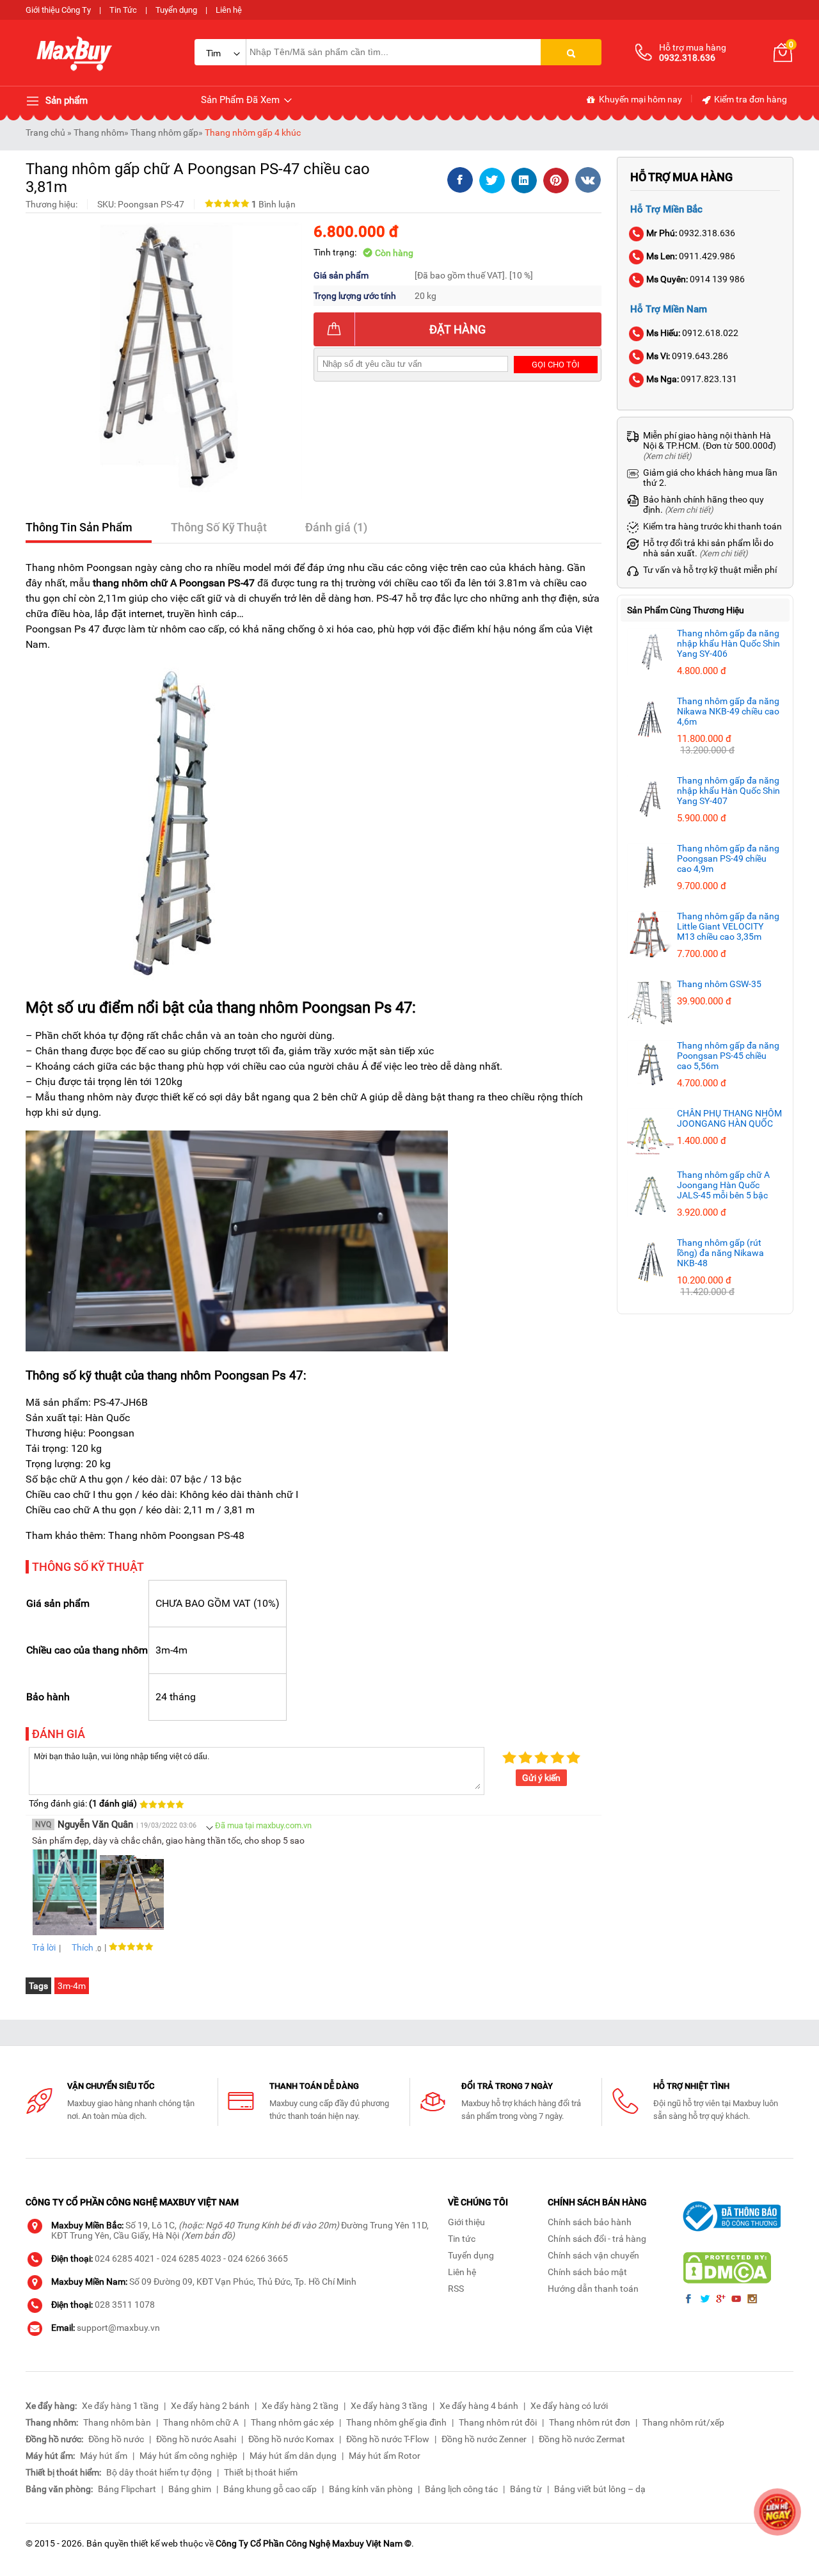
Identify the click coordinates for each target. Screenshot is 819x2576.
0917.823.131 (692, 379)
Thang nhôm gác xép (292, 2422)
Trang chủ (45, 133)
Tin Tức (123, 10)
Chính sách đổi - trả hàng (597, 2239)
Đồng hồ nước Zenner (484, 2439)
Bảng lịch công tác (461, 2489)
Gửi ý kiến (541, 1778)
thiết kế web (154, 2543)
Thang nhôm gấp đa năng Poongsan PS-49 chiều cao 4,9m (728, 858)
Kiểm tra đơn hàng (750, 99)
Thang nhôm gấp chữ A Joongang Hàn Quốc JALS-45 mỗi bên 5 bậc (723, 1185)
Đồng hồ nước (116, 2439)
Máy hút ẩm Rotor (385, 2456)
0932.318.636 (691, 233)
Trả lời (44, 1947)
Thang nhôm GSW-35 (719, 984)
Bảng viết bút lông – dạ (600, 2489)
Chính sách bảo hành (590, 2222)
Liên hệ (229, 10)
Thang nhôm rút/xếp (683, 2422)
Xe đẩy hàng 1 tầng (120, 2406)
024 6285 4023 (191, 2258)
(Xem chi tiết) (667, 456)
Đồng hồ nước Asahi (196, 2439)
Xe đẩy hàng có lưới (569, 2406)
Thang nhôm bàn (117, 2422)
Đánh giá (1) (336, 527)
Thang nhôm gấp (164, 133)
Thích (83, 1947)
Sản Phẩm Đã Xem (242, 100)
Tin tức (462, 2239)
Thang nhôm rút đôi (498, 2422)
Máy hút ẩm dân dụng (293, 2456)
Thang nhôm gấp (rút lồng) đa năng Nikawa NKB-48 (720, 1253)
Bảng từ (526, 2489)
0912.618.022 (692, 333)
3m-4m (72, 1986)
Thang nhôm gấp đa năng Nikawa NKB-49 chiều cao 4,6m (728, 711)
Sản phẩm (65, 101)
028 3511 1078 (125, 2305)
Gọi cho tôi (556, 365)
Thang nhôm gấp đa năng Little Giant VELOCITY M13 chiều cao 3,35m (728, 926)
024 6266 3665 (258, 2258)
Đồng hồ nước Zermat (582, 2439)
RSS (456, 2289)
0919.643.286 (687, 356)
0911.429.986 (691, 256)
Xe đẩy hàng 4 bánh (479, 2406)
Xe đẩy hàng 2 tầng (300, 2406)
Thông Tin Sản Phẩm (79, 527)
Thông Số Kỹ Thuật (219, 527)
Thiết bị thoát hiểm (261, 2472)
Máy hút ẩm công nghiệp (188, 2456)
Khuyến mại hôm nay (640, 99)
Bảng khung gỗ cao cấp (270, 2489)
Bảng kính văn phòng (371, 2489)
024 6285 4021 (125, 2258)
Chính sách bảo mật (587, 2272)
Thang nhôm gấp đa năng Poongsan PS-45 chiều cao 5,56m (728, 1056)
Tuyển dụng (176, 10)
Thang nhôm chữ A (201, 2422)
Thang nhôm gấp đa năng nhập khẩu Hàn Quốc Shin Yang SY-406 (728, 643)
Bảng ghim (190, 2489)
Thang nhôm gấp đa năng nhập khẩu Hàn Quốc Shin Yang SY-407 (728, 791)
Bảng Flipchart (127, 2489)
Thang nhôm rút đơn (590, 2422)
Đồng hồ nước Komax (291, 2439)
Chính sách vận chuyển (593, 2255)
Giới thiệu (466, 2222)
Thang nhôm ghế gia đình (396, 2422)
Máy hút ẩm (104, 2456)
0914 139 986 (696, 279)
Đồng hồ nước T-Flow (388, 2439)
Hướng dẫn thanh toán (593, 2289)
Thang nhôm (99, 133)
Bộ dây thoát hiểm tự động (159, 2472)
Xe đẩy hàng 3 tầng (389, 2406)
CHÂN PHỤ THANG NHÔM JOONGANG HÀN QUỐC (729, 1118)
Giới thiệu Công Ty (58, 10)
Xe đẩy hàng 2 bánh (210, 2406)
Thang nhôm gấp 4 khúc (253, 133)
